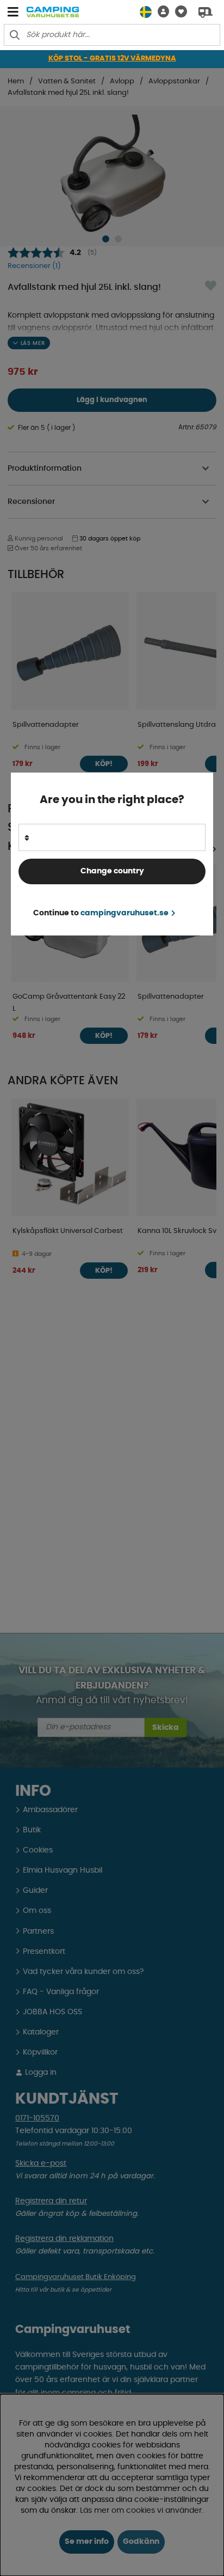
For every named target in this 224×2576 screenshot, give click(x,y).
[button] (160, 12)
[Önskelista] (178, 12)
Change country (112, 871)
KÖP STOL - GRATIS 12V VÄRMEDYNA (112, 59)
